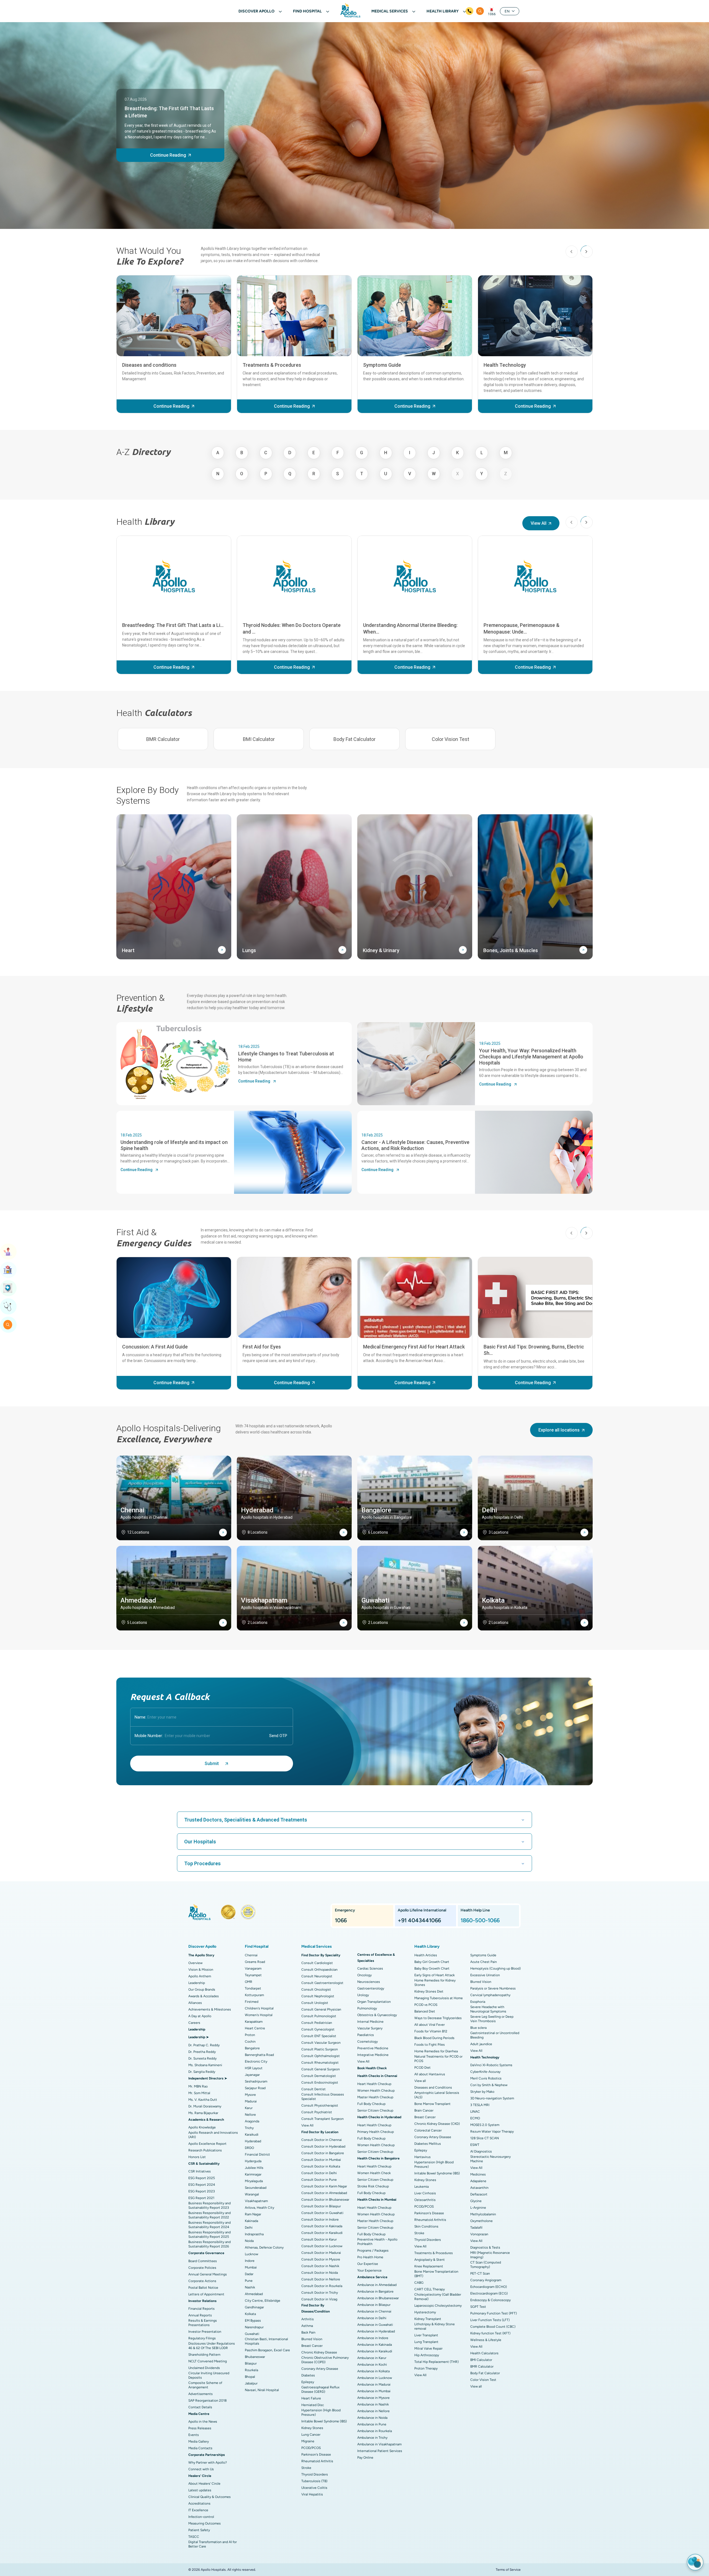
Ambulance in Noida (372, 2418)
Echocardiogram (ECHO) (489, 2287)
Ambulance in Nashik (373, 2404)
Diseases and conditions (149, 365)
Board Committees (203, 2261)
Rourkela (251, 2370)
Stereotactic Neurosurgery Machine (490, 2159)
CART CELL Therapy (430, 2289)
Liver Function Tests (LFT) (490, 2320)
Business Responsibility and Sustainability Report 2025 (210, 2234)
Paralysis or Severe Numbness (493, 1988)
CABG (419, 2283)
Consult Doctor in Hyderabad (323, 2146)
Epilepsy (308, 2382)
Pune (249, 2281)
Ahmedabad (254, 2294)
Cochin (250, 2042)
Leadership (197, 1983)
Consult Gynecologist (318, 2029)
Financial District (257, 2154)
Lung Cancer (311, 2435)
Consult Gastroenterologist (322, 1983)
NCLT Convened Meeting (208, 2361)
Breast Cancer (312, 2346)
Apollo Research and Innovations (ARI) (213, 2135)
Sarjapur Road (255, 2088)
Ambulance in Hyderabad (376, 2331)
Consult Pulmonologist (319, 2016)
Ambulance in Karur (372, 2358)
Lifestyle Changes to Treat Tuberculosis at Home (286, 1057)
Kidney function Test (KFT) (490, 2333)
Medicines (478, 2174)
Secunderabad (256, 2188)
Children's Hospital (259, 2008)
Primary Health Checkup (376, 2132)
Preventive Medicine (373, 2048)
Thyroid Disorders (315, 2474)
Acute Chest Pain (484, 1962)
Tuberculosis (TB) (314, 2481)
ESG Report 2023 (202, 2191)
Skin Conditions (426, 2226)
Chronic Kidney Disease (319, 2352)
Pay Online (365, 2458)
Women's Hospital (259, 2015)
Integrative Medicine (373, 2055)
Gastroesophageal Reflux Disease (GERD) (320, 2389)
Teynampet (253, 1975)
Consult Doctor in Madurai (321, 2253)
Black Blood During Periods (434, 2038)
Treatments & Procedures (272, 365)
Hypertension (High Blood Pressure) (321, 2412)
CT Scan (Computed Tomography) (486, 2265)
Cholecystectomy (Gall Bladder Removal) (438, 2297)
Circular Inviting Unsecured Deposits (209, 2375)
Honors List (197, 2157)
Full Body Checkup (371, 2104)
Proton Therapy (426, 2368)
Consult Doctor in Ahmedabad (324, 2193)
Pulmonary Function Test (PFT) (494, 2313)
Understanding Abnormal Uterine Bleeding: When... (410, 628)
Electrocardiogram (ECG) (489, 2293)
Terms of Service (508, 2570)
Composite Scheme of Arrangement (205, 2385)
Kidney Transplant (428, 2319)
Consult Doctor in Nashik (320, 2266)
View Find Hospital (8, 1270)
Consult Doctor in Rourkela (322, 2286)
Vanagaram (253, 1968)
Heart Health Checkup (374, 2084)
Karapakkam (254, 2022)
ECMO (475, 2118)
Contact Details (200, 2407)
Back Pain (308, 2332)
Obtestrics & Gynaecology (377, 2015)
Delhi (249, 2228)
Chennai (251, 1955)
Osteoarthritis (425, 2200)
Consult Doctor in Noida (320, 2273)
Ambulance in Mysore (373, 2398)
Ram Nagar (253, 2214)
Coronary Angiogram (486, 2280)
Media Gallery (199, 2441)
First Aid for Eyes (262, 1347)
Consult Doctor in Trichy (320, 2293)
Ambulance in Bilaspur (374, 2305)
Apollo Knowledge (202, 2127)
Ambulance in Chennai (374, 2311)
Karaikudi (252, 2135)
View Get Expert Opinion (8, 1306)
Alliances (195, 2003)
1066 (492, 14)
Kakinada (251, 2221)
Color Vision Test (450, 739)
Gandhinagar (254, 2307)
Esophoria (478, 2002)
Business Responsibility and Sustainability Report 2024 (210, 2225)
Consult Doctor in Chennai (322, 2140)
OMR (249, 1982)
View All (539, 523)
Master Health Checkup (375, 2097)
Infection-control (201, 2517)
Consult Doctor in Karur (319, 2239)
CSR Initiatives (200, 2171)
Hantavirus (422, 2157)
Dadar (249, 2274)
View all (420, 2081)
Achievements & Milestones (210, 2009)
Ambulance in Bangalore (375, 2291)
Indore (250, 2261)
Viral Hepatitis (312, 2494)
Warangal (252, 2194)
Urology (363, 1995)
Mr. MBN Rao (198, 2086)
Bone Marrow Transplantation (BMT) (436, 2274)
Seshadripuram (256, 2081)
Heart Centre (255, 2028)
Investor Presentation (205, 2332)
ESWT (475, 2145)
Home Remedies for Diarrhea (436, 2051)
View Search (8, 1325)
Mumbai (251, 2267)
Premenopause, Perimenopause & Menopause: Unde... (522, 628)
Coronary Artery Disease (320, 2369)
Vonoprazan (479, 2234)
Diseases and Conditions (433, 2087)
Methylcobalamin (483, 2214)
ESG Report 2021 (201, 2198)
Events (194, 2435)
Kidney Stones (312, 2428)
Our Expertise (368, 2264)
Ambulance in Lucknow (375, 2378)
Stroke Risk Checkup (373, 2186)
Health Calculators (484, 2353)
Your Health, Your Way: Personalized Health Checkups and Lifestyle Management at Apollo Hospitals (531, 1056)
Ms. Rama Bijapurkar (203, 2113)
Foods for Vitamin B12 (431, 2031)
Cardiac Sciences (370, 1968)
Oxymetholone (481, 2221)
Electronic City (256, 2061)
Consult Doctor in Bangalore (323, 2153)
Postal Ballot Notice (203, 2288)
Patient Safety (199, 2530)
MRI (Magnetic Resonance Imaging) (490, 2255)
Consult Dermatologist (319, 2076)
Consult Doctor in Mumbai (321, 2160)
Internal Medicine (370, 2022)
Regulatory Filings (202, 2338)
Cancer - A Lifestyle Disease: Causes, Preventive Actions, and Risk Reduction (415, 1145)
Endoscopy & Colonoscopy (490, 2300)
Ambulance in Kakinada (375, 2345)
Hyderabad (253, 2141)
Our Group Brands (202, 1990)
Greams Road (255, 1962)
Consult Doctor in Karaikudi (322, 2233)
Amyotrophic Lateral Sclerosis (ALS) (437, 2095)
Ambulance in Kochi (372, 2365)
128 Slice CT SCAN (485, 2138)
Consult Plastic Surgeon (320, 2049)
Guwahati (252, 2334)
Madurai (251, 2101)
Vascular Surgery (370, 2028)
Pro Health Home (370, 2257)
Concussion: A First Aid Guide (155, 1347)
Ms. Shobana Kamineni (205, 2065)
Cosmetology (368, 2042)
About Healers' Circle (204, 2484)
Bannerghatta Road (259, 2055)
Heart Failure (311, 2398)
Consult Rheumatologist (320, 2063)
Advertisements (201, 2394)
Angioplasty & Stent (430, 2260)
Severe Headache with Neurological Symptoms (488, 2009)
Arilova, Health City (260, 2208)
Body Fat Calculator (354, 739)
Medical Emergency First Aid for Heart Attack (414, 1347)
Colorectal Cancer (428, 2130)
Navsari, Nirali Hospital (262, 2390)
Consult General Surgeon (321, 2069)
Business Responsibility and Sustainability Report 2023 (210, 2205)
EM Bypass (253, 2321)
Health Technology (505, 365)
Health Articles (426, 1955)
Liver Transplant (426, 2335)
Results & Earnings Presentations (203, 2323)
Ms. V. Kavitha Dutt (203, 2100)
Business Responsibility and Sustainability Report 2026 (210, 2244)
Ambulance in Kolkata (373, 2371)
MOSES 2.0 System (485, 2125)
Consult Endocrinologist (320, 2082)
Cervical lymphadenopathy (490, 1995)
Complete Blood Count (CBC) (493, 2327)
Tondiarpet (253, 1988)
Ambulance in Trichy (372, 2438)
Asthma (307, 2326)
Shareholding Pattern (204, 2355)
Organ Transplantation (374, 2002)
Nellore (250, 2115)
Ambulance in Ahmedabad (377, 2285)
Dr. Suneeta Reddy (202, 2058)
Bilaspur (251, 2363)
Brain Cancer (424, 2110)
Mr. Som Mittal (199, 2093)
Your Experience (369, 2270)
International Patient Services (380, 2451)
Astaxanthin (479, 2188)
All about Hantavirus (430, 2074)
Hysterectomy (425, 2312)
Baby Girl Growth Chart (432, 1962)
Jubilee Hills (254, 2168)
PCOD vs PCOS (426, 2005)
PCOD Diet (422, 2068)
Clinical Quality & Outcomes (210, 2497)
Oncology (364, 1975)
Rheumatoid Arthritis (317, 2461)
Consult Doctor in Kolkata (321, 2166)
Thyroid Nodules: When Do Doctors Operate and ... (292, 628)
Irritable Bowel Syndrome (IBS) (324, 2421)
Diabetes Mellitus (428, 2144)
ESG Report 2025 (202, 2178)
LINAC (475, 2112)
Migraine (308, 2441)
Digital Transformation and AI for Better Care (213, 2544)
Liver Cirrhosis (425, 2193)
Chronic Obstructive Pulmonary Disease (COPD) (325, 2360)
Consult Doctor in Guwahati (322, 2213)
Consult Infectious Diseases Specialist (323, 2097)
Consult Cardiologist (317, 1963)
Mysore (250, 2095)
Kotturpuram (254, 1995)
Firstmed (252, 2002)
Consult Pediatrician (317, 2023)
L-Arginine (478, 2208)
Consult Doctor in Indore (320, 2220)
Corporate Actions (202, 2281)
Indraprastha (254, 2234)
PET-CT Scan (480, 2273)
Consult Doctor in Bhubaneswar (325, 2200)
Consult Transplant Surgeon (323, 2119)
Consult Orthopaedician (319, 1970)
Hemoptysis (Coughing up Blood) (495, 1968)
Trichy (249, 2128)
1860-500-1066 (480, 1920)
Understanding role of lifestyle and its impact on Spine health (174, 1145)
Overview (195, 1963)
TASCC (194, 2537)
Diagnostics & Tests (485, 2247)
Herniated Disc (313, 2405)
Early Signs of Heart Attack (435, 1975)
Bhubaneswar (255, 2357)
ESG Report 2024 (202, 2185)
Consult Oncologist (316, 1990)
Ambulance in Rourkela (375, 2431)
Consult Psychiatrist (317, 2112)
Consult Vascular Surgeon (321, 2043)
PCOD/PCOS (311, 2448)
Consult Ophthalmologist (321, 2056)
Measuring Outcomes (205, 2523)
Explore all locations (559, 1430)
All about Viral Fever (430, 2025)
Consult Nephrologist (318, 1996)
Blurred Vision (312, 2339)
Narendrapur (254, 2327)
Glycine (476, 2201)
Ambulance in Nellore (373, 2411)
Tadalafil (476, 2228)
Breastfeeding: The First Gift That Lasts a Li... (173, 625)
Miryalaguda (254, 2181)
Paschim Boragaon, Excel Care (267, 2350)
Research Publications (205, 2150)
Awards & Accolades (204, 1996)
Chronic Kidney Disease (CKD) (437, 2124)
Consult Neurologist (317, 1976)
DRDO (249, 2148)
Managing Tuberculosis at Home (439, 1998)
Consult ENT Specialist (319, 2036)
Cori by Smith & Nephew (489, 2085)
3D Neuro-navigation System (492, 2098)
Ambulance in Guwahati (375, 2325)
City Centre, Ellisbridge (263, 2301)
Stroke (306, 2468)
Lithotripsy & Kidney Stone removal (435, 2326)
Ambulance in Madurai (374, 2384)
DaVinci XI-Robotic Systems (491, 2065)
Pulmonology (367, 2008)
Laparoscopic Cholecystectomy (438, 2306)
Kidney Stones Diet (429, 1991)
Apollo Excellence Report (207, 2144)
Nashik (250, 2287)
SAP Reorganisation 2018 (207, 2401)
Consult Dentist (314, 2089)
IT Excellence (198, 2510)
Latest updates (200, 2490)
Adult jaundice (481, 2044)
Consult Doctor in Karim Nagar (324, 2186)
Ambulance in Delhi (372, 2318)
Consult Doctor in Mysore (321, 2259)
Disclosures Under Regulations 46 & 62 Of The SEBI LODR (212, 2346)
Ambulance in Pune (372, 2424)
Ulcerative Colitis (314, 2488)
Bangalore (252, 2048)
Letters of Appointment (206, 2294)
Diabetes (308, 2375)
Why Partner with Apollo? (208, 2463)
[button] (587, 252)
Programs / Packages (373, 2251)
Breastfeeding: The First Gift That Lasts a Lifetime (169, 112)
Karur (249, 2108)
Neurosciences (369, 1982)
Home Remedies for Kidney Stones (435, 1983)
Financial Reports (201, 2309)
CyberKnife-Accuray (485, 2072)
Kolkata (250, 2314)
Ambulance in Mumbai (374, 2391)
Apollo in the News (203, 2422)
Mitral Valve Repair (428, 2348)
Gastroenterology (371, 1988)
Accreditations (199, 2503)
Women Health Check (374, 2173)
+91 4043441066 (419, 1920)
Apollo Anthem (200, 1976)
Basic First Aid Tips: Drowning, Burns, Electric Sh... (534, 1350)
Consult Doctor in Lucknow (322, 2246)
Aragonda (252, 2121)
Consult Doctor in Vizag (319, 2299)
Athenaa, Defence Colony (264, 2247)
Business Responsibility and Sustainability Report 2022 (210, 2215)
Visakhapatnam (256, 2201)
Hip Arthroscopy (427, 2355)
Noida (249, 2241)
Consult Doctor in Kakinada (322, 2226)
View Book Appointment (8, 1252)
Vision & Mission (201, 1970)
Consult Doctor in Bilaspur (321, 2206)
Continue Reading (168, 155)
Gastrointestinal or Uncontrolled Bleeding (495, 2035)
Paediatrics (366, 2035)
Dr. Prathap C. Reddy (204, 2045)
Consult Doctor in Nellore (321, 2279)
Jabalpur (251, 2383)
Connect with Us (201, 2469)
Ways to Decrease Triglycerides (438, 2018)
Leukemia (422, 2187)
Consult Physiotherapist (320, 2105)
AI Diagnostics (481, 2151)
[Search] (480, 11)
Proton (250, 2035)
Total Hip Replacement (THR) (436, 2362)
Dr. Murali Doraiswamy (205, 2106)
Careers (194, 2023)
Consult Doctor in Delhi (319, 2173)
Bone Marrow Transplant (432, 2104)
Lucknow (251, 2254)
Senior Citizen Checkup (375, 2110)
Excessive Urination (485, 1975)
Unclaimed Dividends (204, 2368)
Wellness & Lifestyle (486, 2340)
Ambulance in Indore (373, 2338)
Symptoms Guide (382, 365)
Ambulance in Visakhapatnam (379, 2444)
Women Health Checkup (376, 2091)
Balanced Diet (425, 2011)
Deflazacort (479, 2194)
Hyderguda (253, 2161)
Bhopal (250, 2377)
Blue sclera (478, 2028)
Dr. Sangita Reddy (202, 2072)
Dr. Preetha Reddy (202, 2052)
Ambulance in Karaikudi (375, 2351)
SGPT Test (478, 2307)
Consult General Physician (321, 2009)
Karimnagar (253, 2174)
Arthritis (308, 2319)
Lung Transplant (426, 2342)
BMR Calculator (163, 739)
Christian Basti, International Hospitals (266, 2341)
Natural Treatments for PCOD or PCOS (438, 2059)
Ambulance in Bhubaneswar (378, 2298)
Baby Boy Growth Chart (432, 1968)
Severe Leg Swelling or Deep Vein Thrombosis (492, 2019)
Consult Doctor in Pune (319, 2180)
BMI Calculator (259, 739)
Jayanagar (252, 2075)
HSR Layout (254, 2068)
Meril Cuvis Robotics (486, 2078)
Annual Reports (200, 2315)
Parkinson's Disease (316, 2454)
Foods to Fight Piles (430, 2045)
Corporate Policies (202, 2268)
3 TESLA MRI (480, 2105)
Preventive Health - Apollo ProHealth (377, 2242)
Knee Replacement (429, 2266)
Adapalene (478, 2181)
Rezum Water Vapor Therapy (492, 2131)
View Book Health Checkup (8, 1288)
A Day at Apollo (200, 2016)
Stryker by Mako (482, 2092)
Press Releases (200, 2428)
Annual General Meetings (208, 2274)
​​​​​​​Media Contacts (200, 2448)
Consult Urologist (315, 2003)
